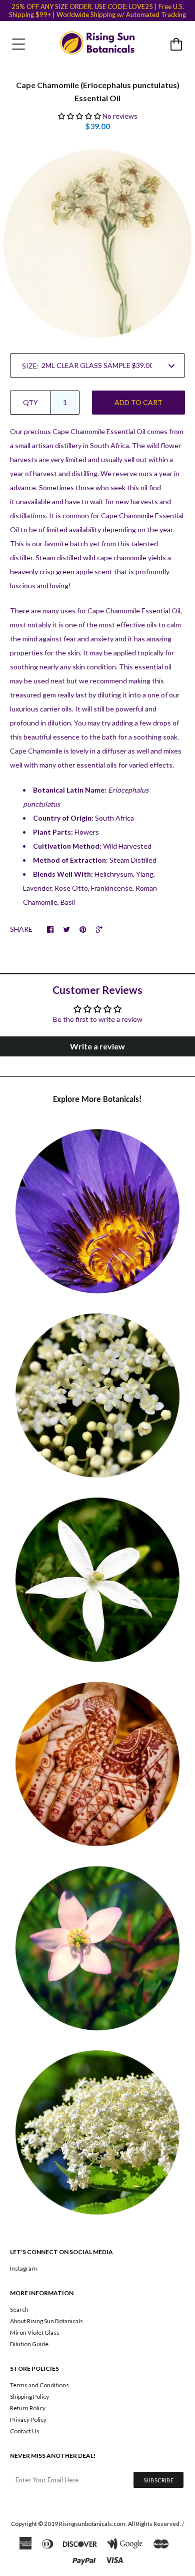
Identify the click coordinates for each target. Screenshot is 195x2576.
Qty (30, 402)
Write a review (97, 1046)
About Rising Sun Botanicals (46, 2321)
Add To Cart (138, 402)
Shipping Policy (29, 2397)
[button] (79, 116)
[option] (97, 243)
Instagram (23, 2268)
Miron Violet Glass (35, 2332)
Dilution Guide (29, 2344)
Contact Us (25, 2431)
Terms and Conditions (39, 2385)
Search (19, 2309)
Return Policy (28, 2408)
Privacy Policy (28, 2420)
